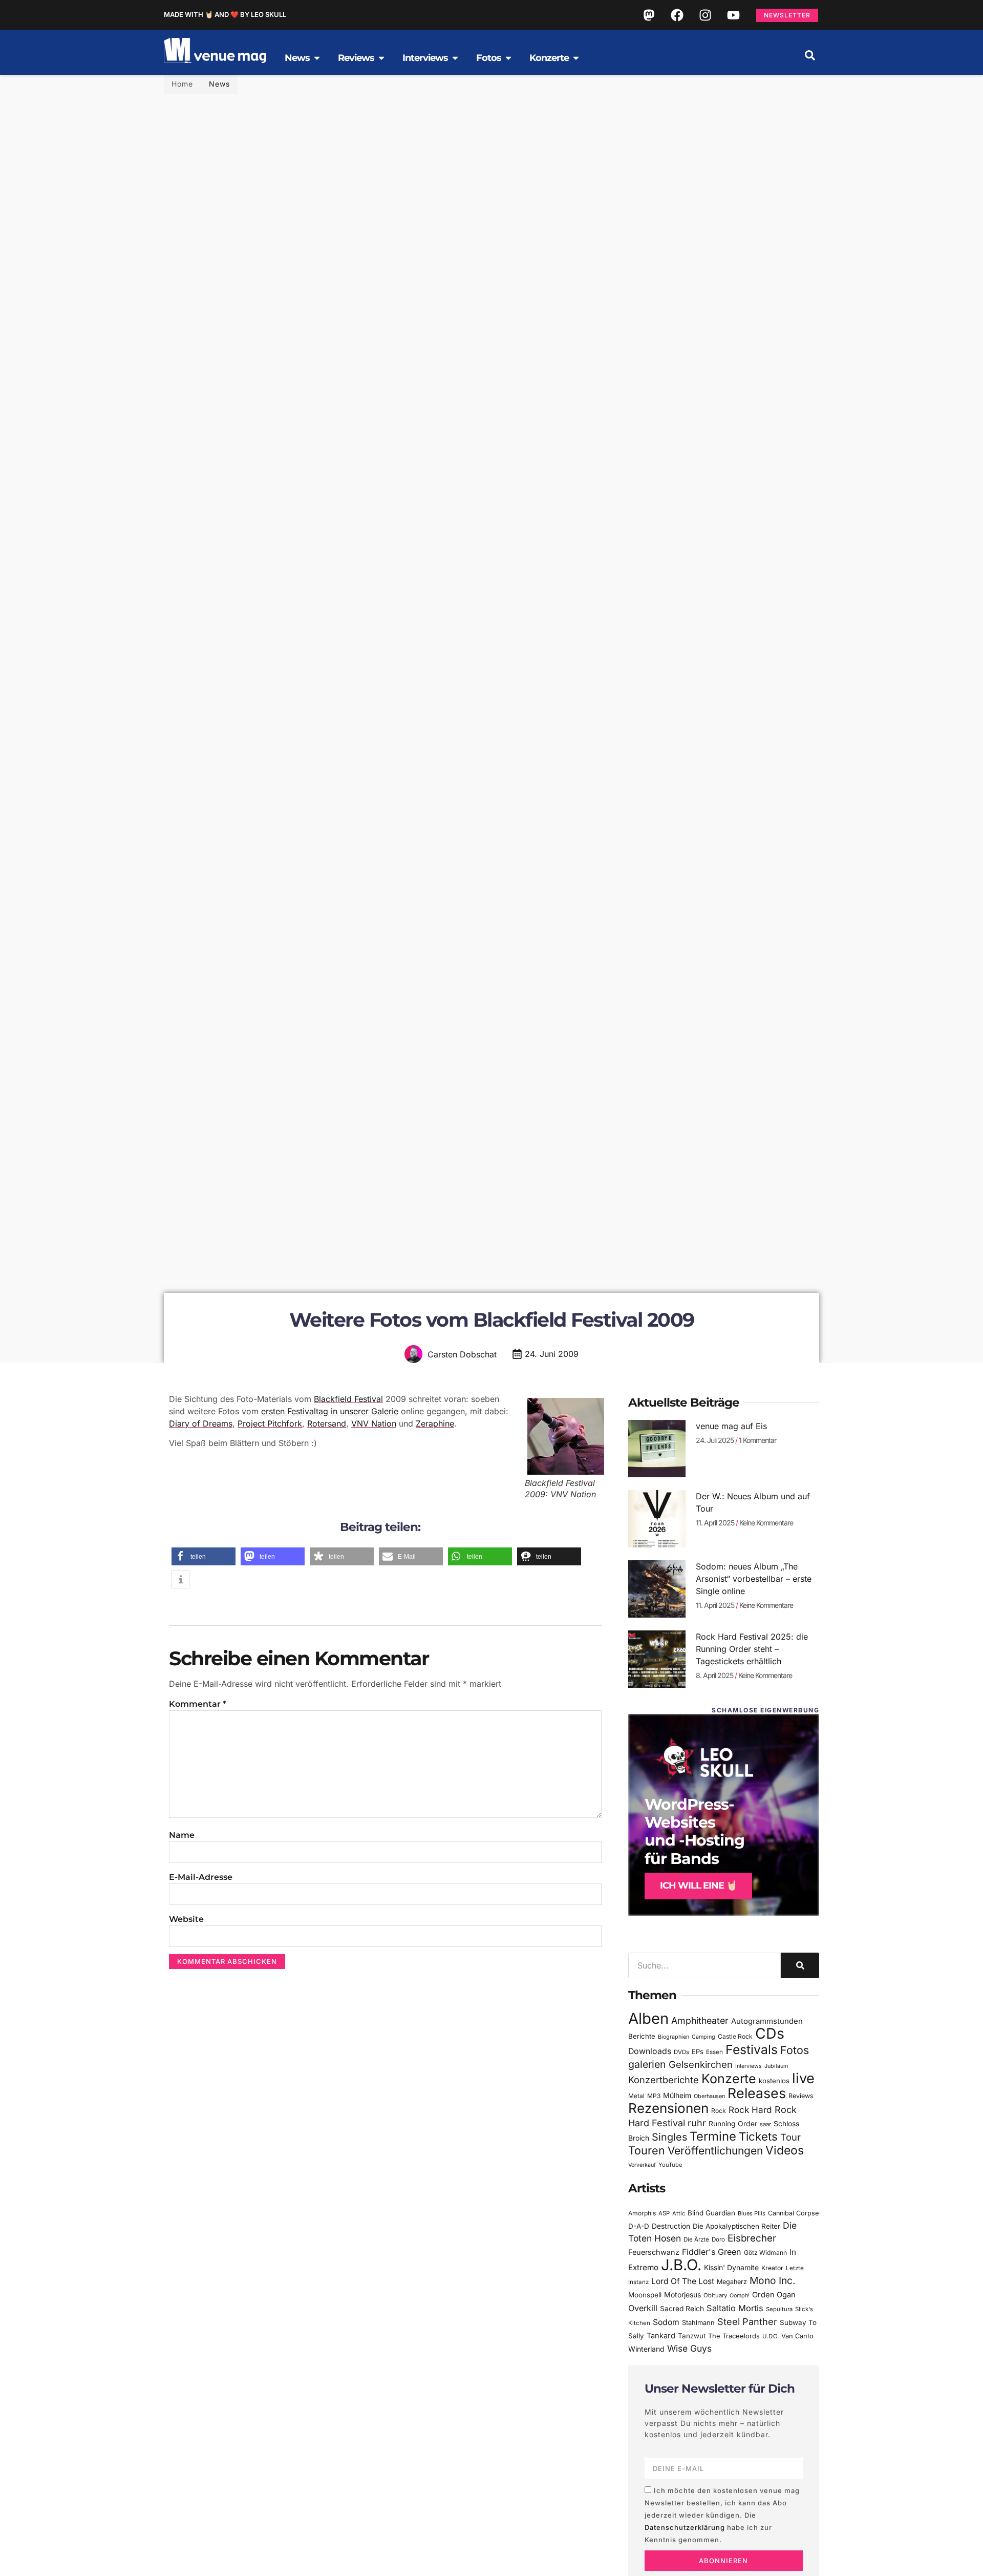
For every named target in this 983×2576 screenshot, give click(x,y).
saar (765, 2124)
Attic (679, 2213)
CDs (770, 2033)
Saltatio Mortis (735, 2308)
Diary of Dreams (201, 1423)
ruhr (697, 2123)
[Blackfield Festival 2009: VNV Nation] (563, 1436)
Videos (785, 2150)
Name (182, 1835)
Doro (718, 2239)
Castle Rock (735, 2036)
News (219, 84)
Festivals (752, 2049)
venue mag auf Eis (731, 1426)
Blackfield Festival (348, 1399)
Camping (703, 2037)
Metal (636, 2096)
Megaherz (732, 2282)
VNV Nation (374, 1423)
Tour (790, 2137)
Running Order (733, 2124)
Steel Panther (747, 2321)
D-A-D (639, 2226)
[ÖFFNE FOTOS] (508, 58)
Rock (719, 2111)
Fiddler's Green (712, 2252)
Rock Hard (750, 2110)
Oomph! (740, 2296)
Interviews (749, 2066)
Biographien (674, 2037)
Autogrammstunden (767, 2021)
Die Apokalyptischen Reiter (736, 2226)
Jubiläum (776, 2066)
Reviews (801, 2096)
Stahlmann (698, 2323)
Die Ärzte (696, 2239)
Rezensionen (668, 2108)
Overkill (643, 2308)
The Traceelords (734, 2336)
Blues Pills (752, 2213)
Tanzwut (692, 2336)
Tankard (661, 2336)
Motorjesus (682, 2295)
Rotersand (327, 1423)
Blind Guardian (711, 2213)
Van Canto (797, 2336)
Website (186, 1919)
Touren (647, 2150)
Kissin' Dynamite (731, 2267)
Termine (713, 2136)
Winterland (646, 2349)
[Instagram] (705, 15)
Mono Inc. (773, 2280)
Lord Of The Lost (683, 2281)
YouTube (670, 2165)
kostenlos (774, 2081)
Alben (648, 2018)
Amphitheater (700, 2020)
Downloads (650, 2051)
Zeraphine (435, 1423)
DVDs (681, 2052)
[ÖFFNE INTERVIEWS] (455, 58)
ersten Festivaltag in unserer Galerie (330, 1411)
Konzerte (729, 2079)
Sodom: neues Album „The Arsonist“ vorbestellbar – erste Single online (754, 1579)
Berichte (642, 2036)
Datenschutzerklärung (685, 2527)
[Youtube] (733, 15)
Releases (757, 2093)
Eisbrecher (752, 2238)
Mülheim (677, 2095)
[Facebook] (677, 15)
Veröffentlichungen (715, 2151)
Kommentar (198, 1704)
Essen (714, 2052)
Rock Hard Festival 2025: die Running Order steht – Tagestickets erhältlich (752, 1649)
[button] (810, 55)
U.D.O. (771, 2336)
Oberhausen (709, 2096)
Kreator (772, 2268)
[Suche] (800, 1965)
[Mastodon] (649, 15)
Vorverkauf (642, 2165)
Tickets (758, 2136)
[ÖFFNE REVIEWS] (381, 58)
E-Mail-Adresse (201, 1877)
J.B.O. (681, 2265)
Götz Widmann (765, 2253)
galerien (647, 2064)
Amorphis (642, 2213)
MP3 (654, 2096)
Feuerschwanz (654, 2252)
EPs (698, 2051)
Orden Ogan (774, 2295)
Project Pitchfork (270, 1423)
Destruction (671, 2226)
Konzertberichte (664, 2080)
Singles (669, 2137)
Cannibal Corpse (793, 2213)
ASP (664, 2213)
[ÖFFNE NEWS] (317, 58)
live (803, 2078)
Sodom (666, 2322)
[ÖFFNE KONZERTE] (576, 58)
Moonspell (645, 2295)
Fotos (795, 2050)
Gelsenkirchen (701, 2064)
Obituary (715, 2295)
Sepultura (779, 2309)
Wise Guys (689, 2348)
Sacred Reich (682, 2309)
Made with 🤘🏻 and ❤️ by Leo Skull (225, 14)
